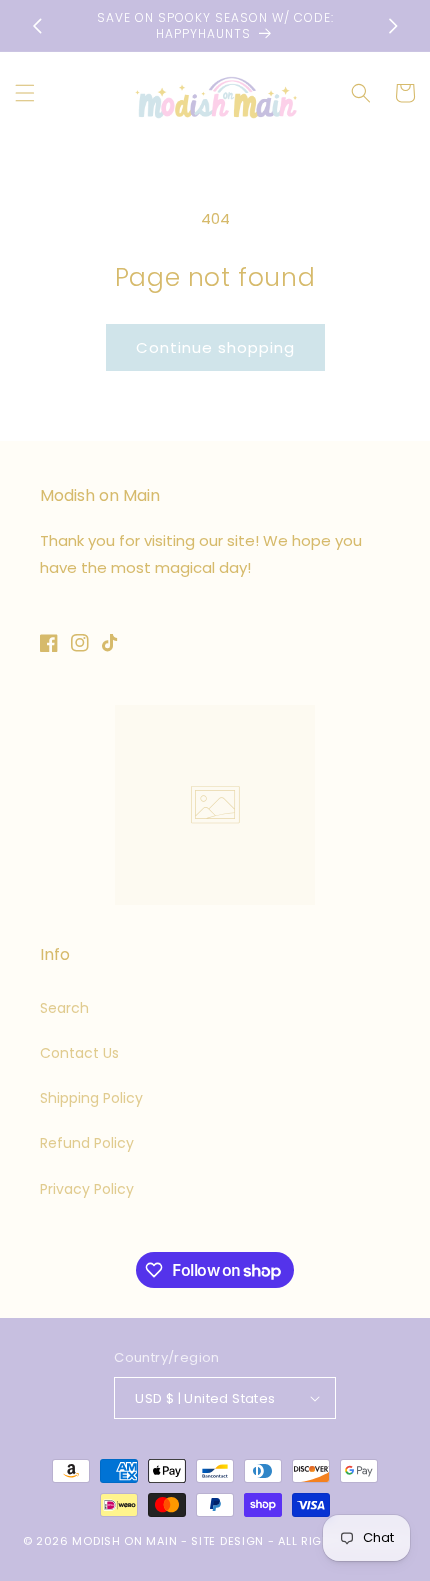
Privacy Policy (87, 1189)
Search (64, 1008)
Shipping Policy (91, 1098)
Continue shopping (215, 347)
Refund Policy (87, 1143)
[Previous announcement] (37, 26)
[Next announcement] (393, 26)
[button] (25, 93)
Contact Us (79, 1053)
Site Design (227, 1541)
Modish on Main (124, 1541)
